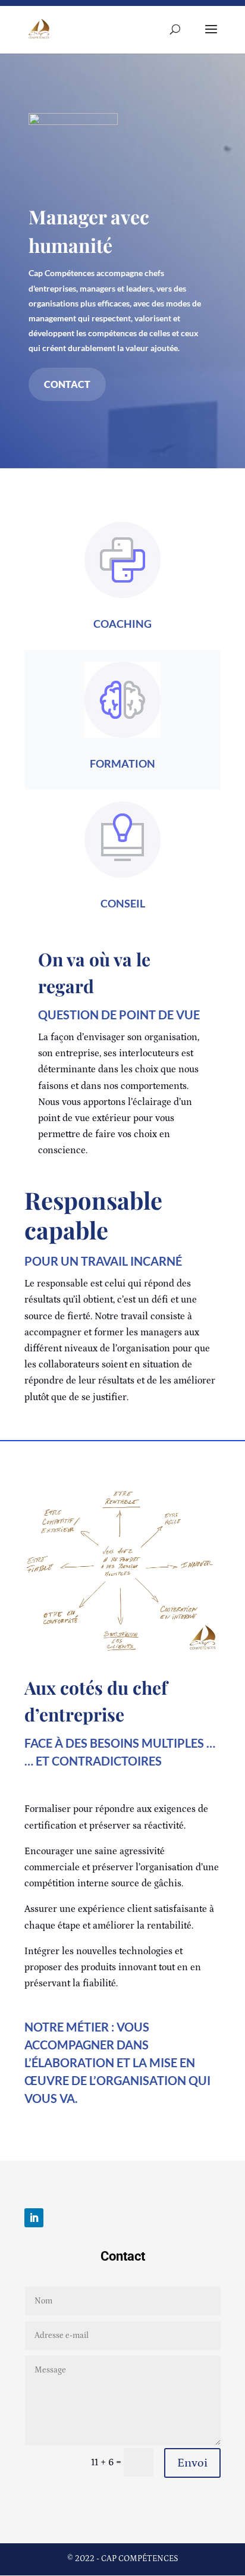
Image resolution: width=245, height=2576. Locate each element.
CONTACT (67, 384)
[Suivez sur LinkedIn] (34, 2218)
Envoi (192, 2463)
